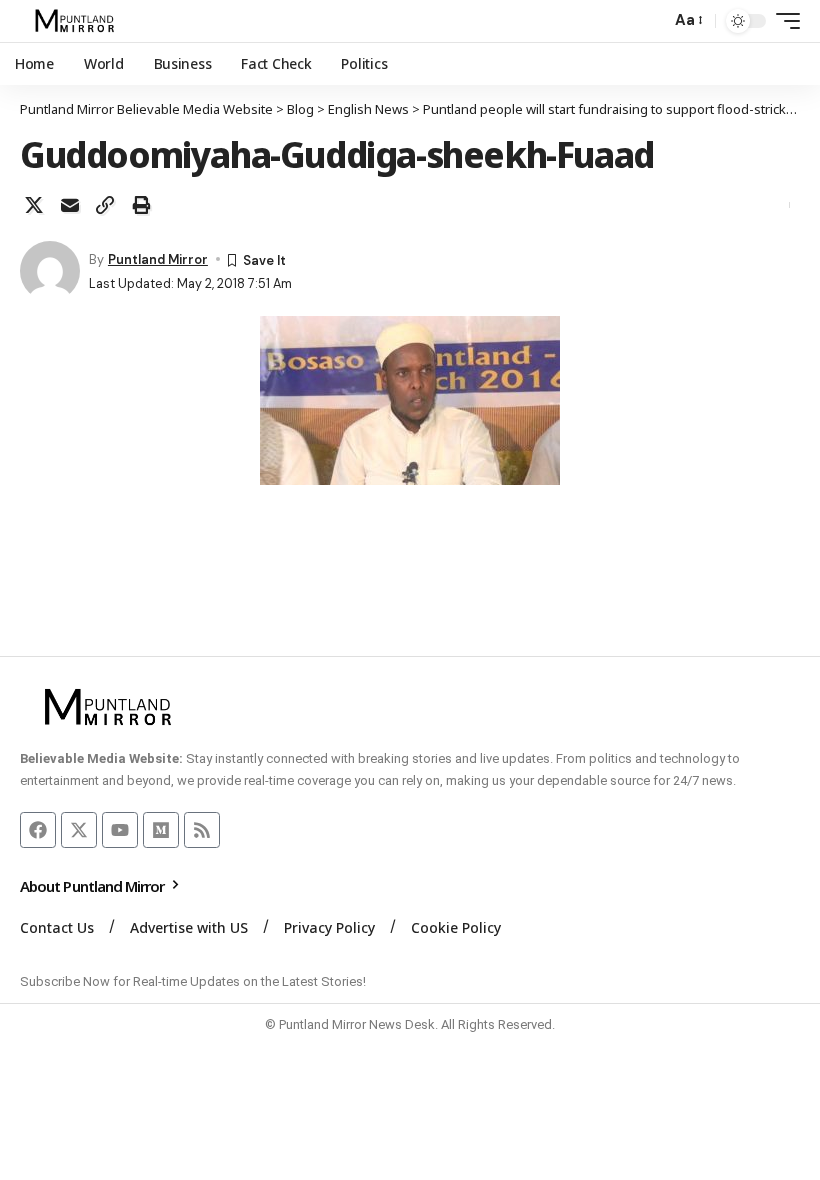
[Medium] (161, 830)
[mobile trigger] (783, 21)
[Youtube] (120, 830)
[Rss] (202, 830)
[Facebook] (38, 830)
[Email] (70, 205)
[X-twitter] (79, 830)
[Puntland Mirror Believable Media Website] (77, 21)
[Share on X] (34, 205)
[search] (650, 21)
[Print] (141, 205)
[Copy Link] (105, 205)
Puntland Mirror (158, 259)
